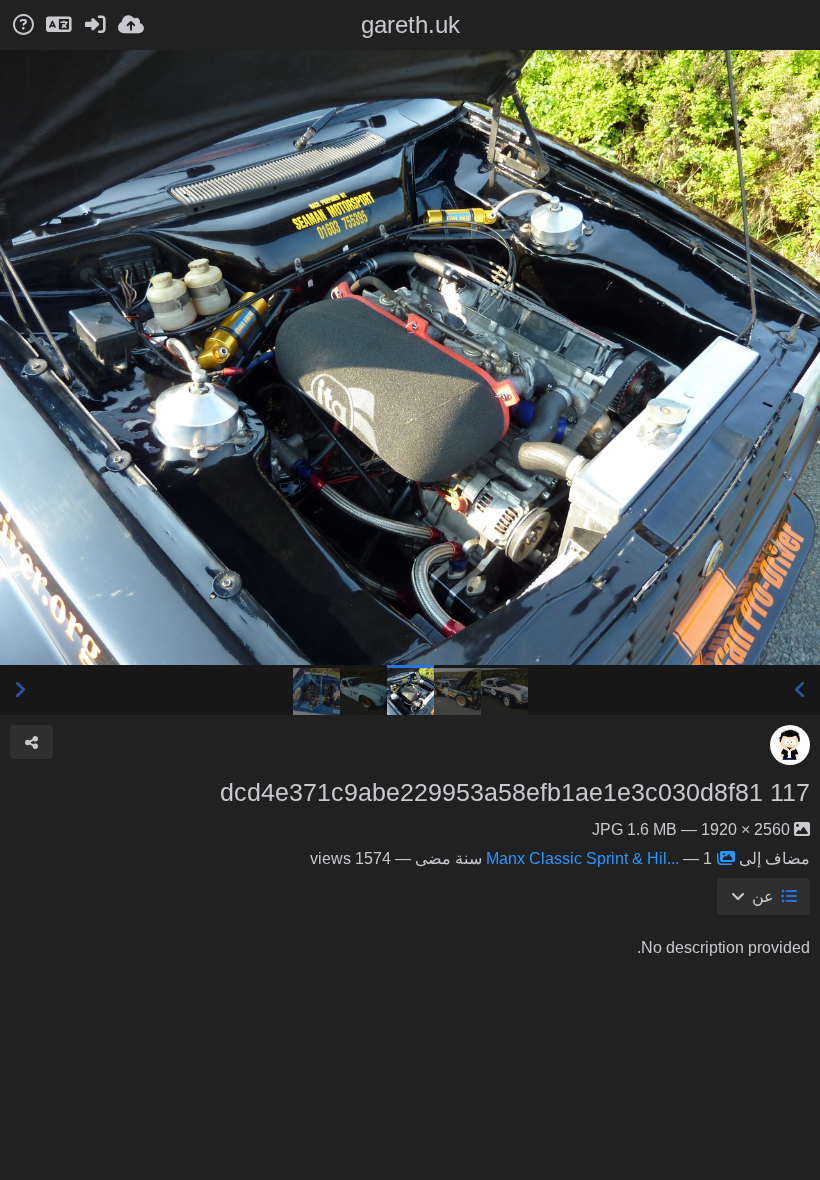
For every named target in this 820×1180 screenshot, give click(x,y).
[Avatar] (790, 745)
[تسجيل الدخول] (95, 25)
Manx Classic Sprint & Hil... (582, 858)
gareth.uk (410, 24)
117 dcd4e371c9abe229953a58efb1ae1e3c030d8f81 (515, 792)
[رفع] (131, 25)
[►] (20, 690)
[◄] (800, 690)
